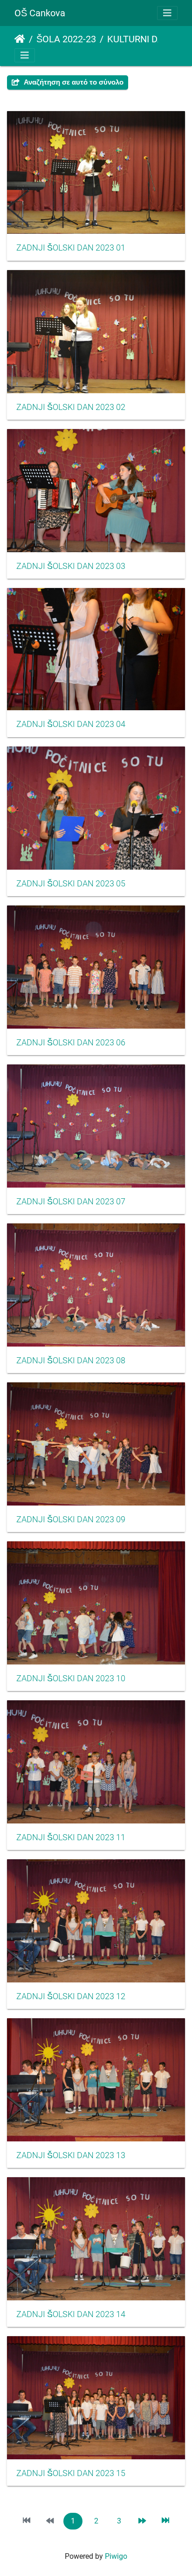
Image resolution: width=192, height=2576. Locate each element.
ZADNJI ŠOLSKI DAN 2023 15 (71, 2473)
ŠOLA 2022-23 (66, 39)
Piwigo (116, 2556)
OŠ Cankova (40, 13)
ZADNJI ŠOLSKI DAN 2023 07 (71, 1202)
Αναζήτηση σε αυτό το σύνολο (73, 82)
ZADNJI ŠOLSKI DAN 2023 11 (71, 1837)
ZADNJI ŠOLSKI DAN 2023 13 (71, 2155)
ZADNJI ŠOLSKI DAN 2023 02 (71, 407)
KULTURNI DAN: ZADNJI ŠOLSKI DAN (146, 39)
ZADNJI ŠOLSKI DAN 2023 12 (71, 1996)
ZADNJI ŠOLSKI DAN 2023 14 (71, 2314)
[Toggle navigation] (167, 13)
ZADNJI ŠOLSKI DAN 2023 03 (71, 566)
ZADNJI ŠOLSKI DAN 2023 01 (71, 248)
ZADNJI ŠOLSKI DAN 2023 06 (71, 1043)
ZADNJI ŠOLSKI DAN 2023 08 (71, 1361)
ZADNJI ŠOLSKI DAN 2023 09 (71, 1519)
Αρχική (20, 39)
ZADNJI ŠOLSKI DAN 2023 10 (71, 1678)
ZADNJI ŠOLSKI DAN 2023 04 (71, 724)
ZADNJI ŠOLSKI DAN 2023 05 (71, 884)
